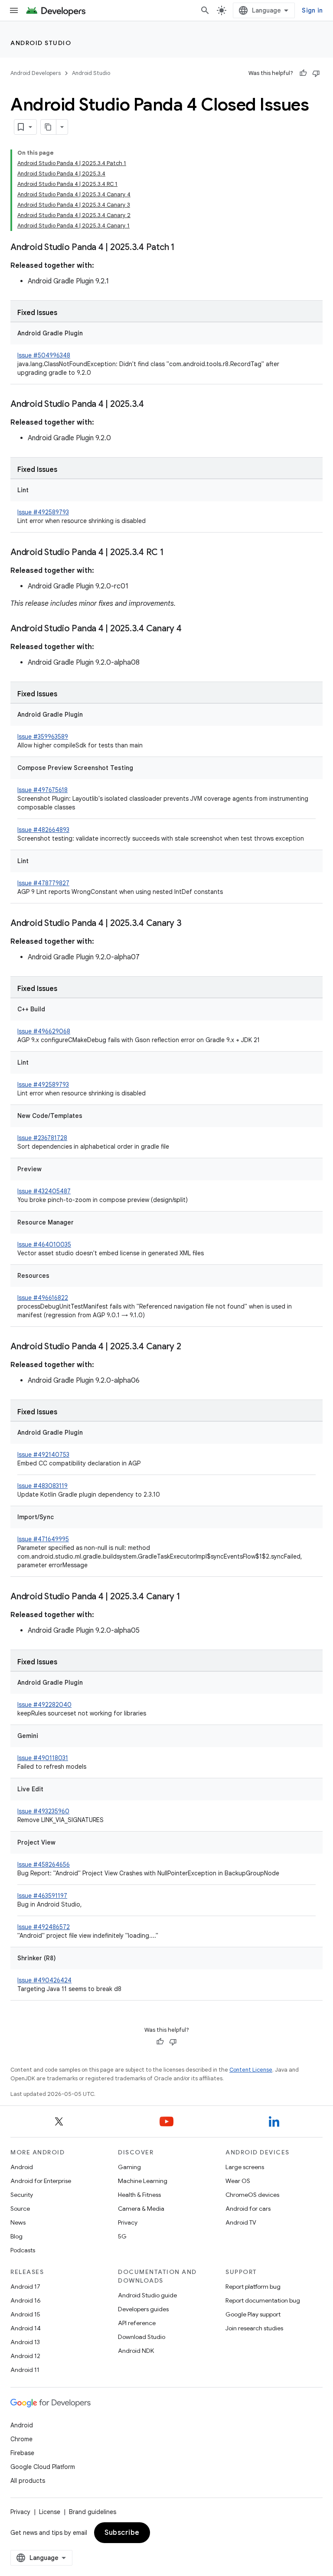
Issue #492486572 (44, 1927)
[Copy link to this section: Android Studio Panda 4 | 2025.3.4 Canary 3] (190, 924)
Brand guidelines (93, 2512)
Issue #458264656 (44, 1865)
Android (22, 2167)
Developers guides (143, 2309)
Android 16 (26, 2300)
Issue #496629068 (44, 1031)
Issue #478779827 (43, 883)
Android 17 (25, 2287)
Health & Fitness (139, 2195)
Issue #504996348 (44, 355)
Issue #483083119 (42, 1486)
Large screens (245, 2167)
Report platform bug (253, 2287)
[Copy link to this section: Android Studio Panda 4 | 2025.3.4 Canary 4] (190, 629)
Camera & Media (141, 2209)
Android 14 (26, 2328)
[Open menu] (14, 10)
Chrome (21, 2439)
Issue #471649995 (43, 1539)
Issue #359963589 (43, 737)
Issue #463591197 (42, 1896)
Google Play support (253, 2314)
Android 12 (25, 2356)
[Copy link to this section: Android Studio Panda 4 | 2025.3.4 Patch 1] (183, 248)
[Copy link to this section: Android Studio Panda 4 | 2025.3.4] (153, 405)
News (18, 2222)
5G (122, 2236)
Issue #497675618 (42, 790)
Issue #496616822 (43, 1298)
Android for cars (248, 2209)
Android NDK (136, 2351)
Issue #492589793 (43, 512)
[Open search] (205, 10)
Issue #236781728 (42, 1138)
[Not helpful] (316, 73)
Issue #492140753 (43, 1455)
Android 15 (25, 2314)
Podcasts (23, 2250)
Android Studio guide (147, 2295)
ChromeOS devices (252, 2195)
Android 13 (25, 2342)
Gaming (129, 2167)
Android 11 (25, 2370)
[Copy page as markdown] (49, 127)
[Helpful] (303, 73)
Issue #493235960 (43, 1811)
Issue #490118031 (43, 1758)
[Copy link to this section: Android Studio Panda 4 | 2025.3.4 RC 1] (173, 553)
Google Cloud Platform (43, 2467)
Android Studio (41, 43)
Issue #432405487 (44, 1191)
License (50, 2512)
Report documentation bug (263, 2300)
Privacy (128, 2222)
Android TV (241, 2222)
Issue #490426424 (44, 1980)
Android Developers (36, 73)
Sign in (312, 10)
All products (28, 2481)
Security (22, 2195)
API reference (137, 2323)
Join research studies (254, 2328)
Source (20, 2209)
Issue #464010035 (44, 1244)
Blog (16, 2236)
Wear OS (238, 2181)
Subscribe (122, 2533)
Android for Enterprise (41, 2181)
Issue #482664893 (43, 830)
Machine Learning (143, 2181)
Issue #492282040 (44, 1705)
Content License (251, 2070)
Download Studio (142, 2337)
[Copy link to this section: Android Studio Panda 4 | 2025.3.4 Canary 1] (189, 1597)
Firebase (22, 2453)
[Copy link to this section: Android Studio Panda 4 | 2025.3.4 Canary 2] (190, 1347)
